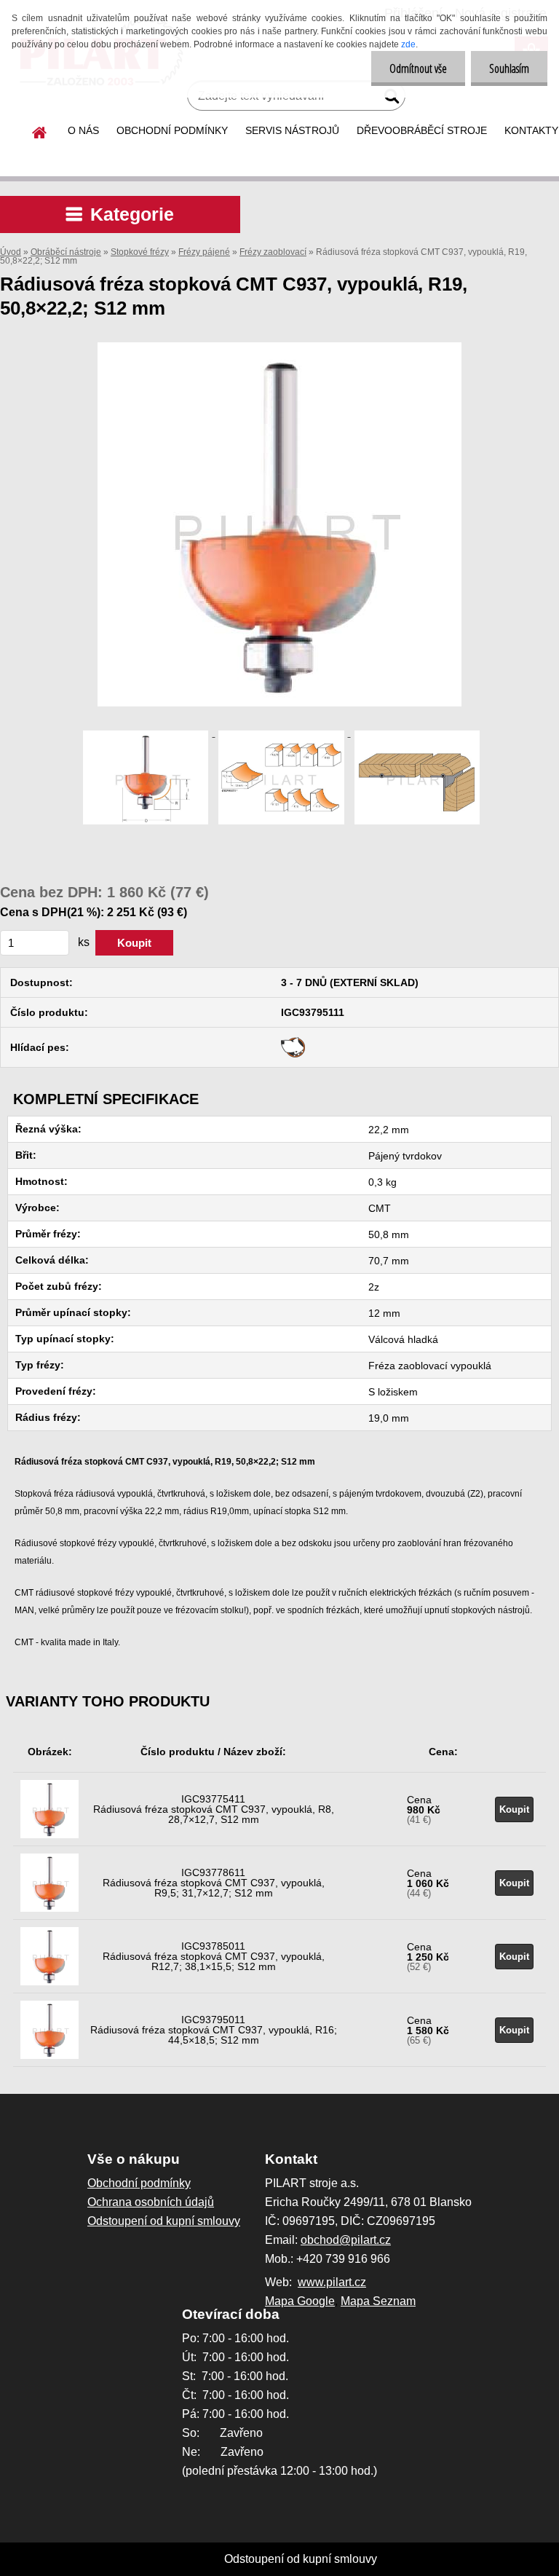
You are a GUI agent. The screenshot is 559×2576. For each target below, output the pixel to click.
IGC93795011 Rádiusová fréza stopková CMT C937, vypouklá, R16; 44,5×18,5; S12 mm (214, 2030)
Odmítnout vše (418, 68)
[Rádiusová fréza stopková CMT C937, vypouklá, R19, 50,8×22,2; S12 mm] (279, 348)
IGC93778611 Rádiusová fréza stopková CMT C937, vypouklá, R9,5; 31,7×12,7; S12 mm (214, 1883)
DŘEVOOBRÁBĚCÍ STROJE (422, 130)
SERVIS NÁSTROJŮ (292, 130)
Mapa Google (300, 2301)
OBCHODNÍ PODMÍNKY (172, 130)
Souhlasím (509, 68)
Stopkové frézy (140, 252)
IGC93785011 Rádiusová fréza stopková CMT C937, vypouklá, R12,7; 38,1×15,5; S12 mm (214, 1956)
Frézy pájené (204, 252)
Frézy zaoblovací (273, 252)
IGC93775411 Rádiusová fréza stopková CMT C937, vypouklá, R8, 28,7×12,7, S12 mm (214, 1809)
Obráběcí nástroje (66, 252)
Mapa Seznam (378, 2301)
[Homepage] (40, 130)
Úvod (11, 252)
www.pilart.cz (332, 2282)
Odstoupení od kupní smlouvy (301, 2559)
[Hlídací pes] (293, 1042)
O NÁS (83, 130)
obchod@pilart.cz (346, 2240)
